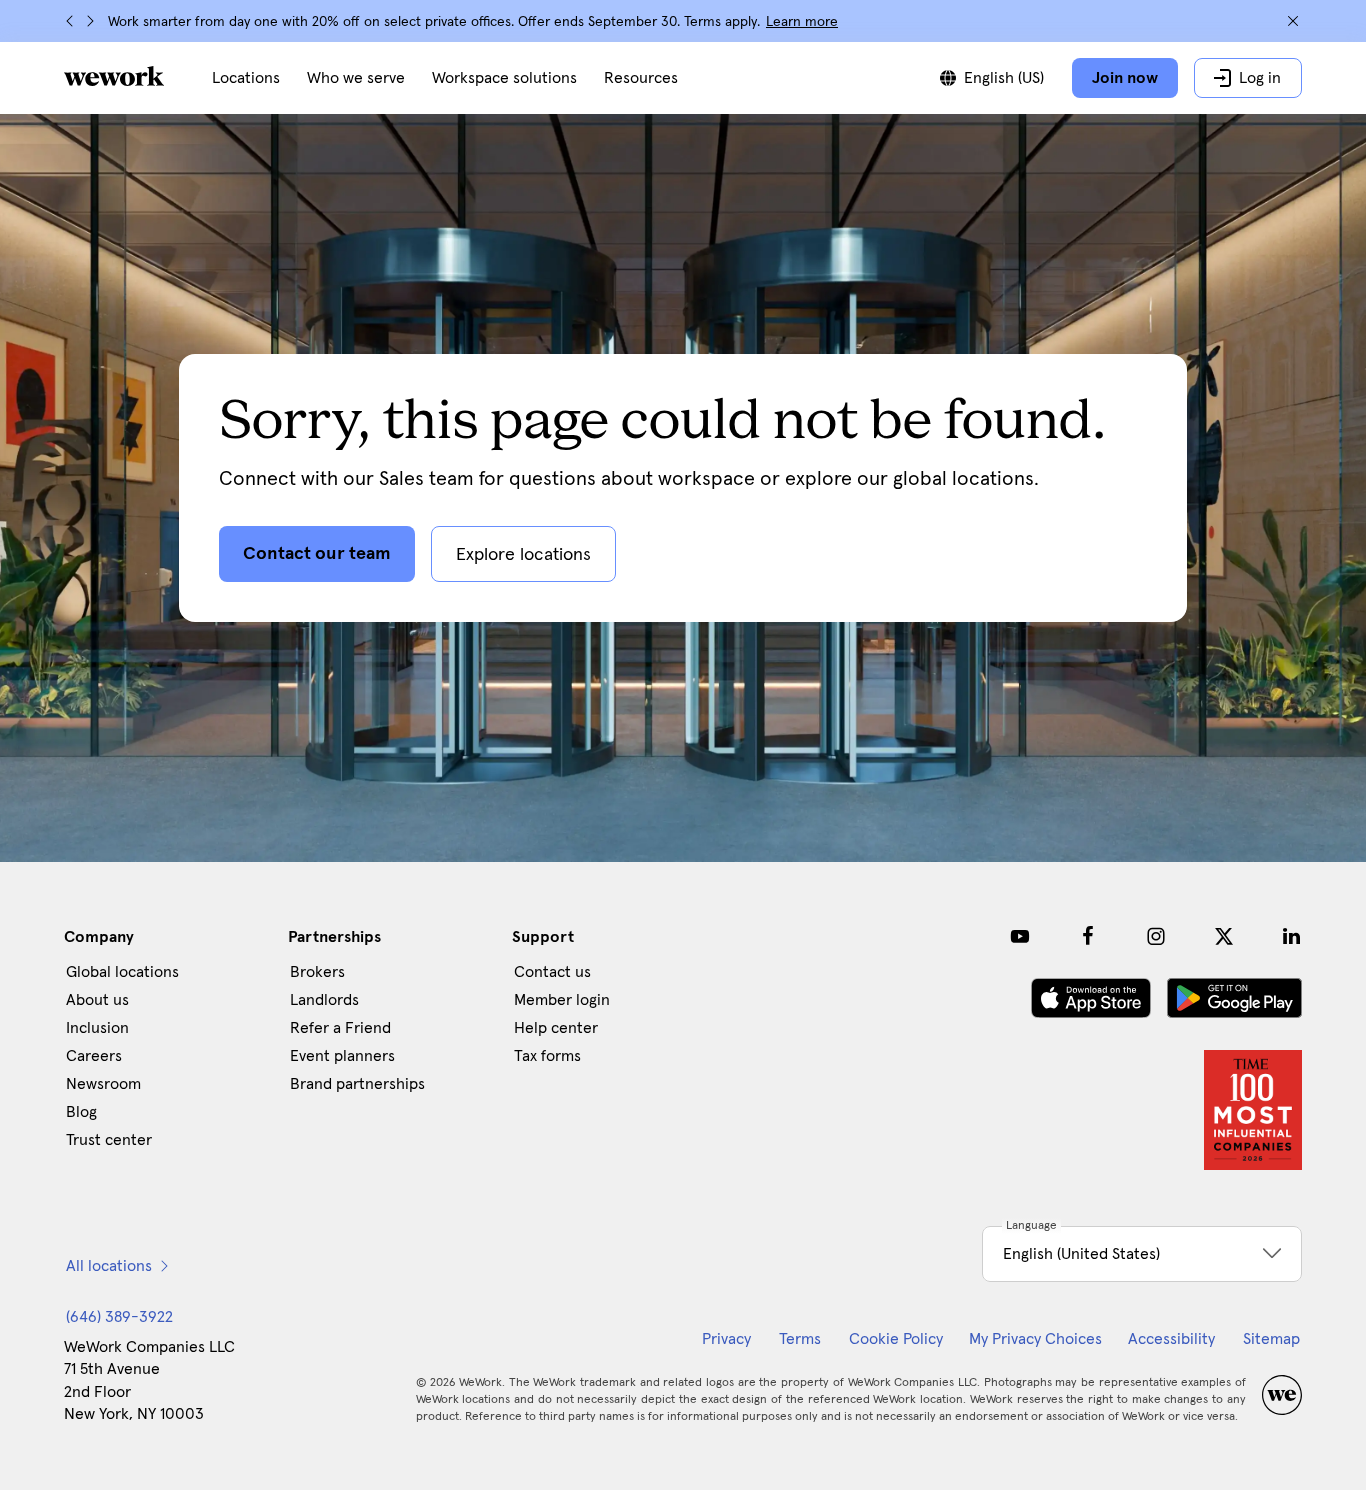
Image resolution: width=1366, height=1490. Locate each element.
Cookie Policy (896, 1339)
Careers (94, 1056)
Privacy (726, 1339)
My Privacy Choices (1035, 1339)
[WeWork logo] (114, 76)
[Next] (90, 21)
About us (97, 1000)
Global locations (122, 972)
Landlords (324, 1000)
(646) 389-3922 (119, 1317)
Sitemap (1271, 1339)
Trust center (109, 1140)
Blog (81, 1112)
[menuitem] (246, 78)
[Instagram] (1156, 936)
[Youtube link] (1020, 936)
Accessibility (1171, 1339)
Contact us (552, 972)
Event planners (342, 1056)
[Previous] (70, 21)
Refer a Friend (340, 1028)
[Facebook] (1088, 936)
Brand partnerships (357, 1084)
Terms (800, 1339)
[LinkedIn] (1292, 936)
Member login (562, 1000)
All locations (109, 1266)
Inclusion (97, 1028)
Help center (556, 1028)
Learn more (802, 22)
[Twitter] (1224, 936)
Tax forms (547, 1056)
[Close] (1293, 21)
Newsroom (103, 1084)
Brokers (317, 972)
